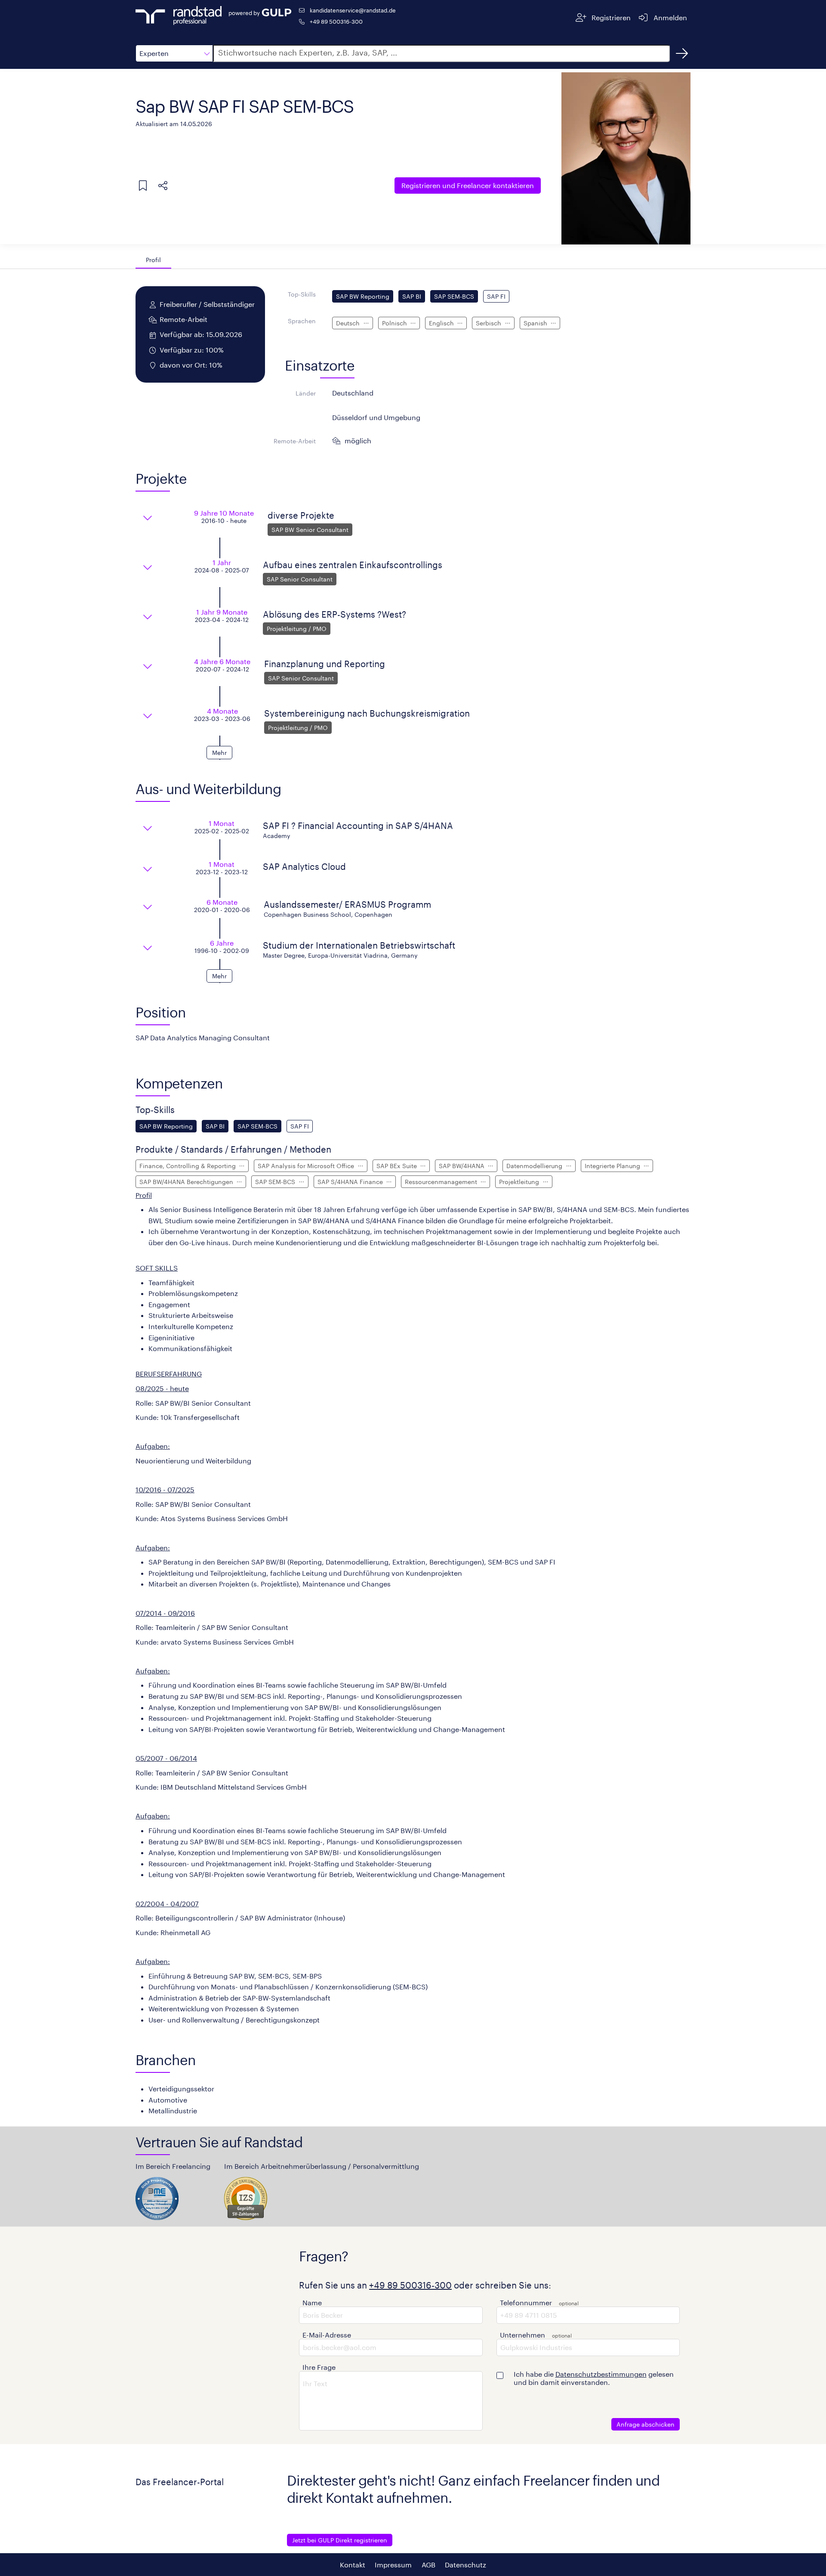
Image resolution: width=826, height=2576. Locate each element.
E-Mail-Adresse (327, 2335)
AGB (428, 2565)
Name (312, 2302)
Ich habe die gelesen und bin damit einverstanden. (594, 2378)
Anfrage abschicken (646, 2424)
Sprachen (302, 321)
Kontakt (353, 2565)
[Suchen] (682, 53)
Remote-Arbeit (295, 441)
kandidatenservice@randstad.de (353, 10)
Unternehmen (522, 2335)
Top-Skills (302, 294)
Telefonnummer (526, 2302)
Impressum (393, 2565)
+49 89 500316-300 (336, 21)
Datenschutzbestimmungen (601, 2374)
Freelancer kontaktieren (468, 185)
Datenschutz (465, 2565)
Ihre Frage (319, 2367)
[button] (174, 53)
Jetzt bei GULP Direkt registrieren (340, 2540)
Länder (306, 393)
